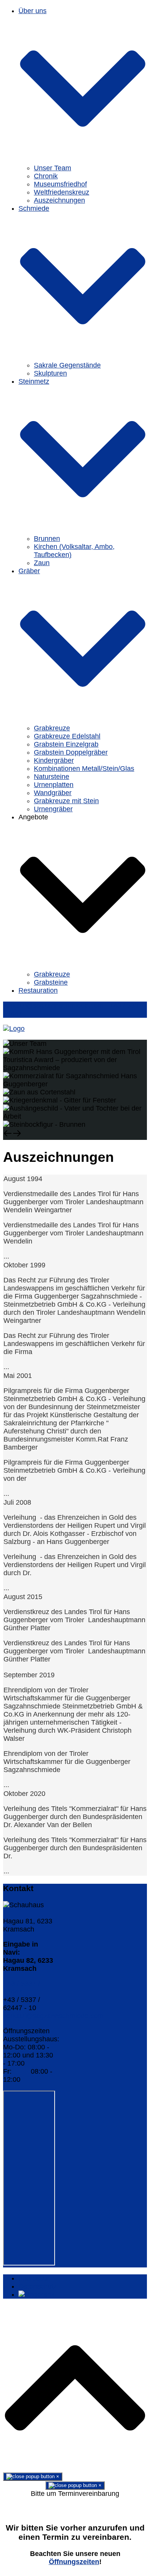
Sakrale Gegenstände (67, 365)
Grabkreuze (52, 728)
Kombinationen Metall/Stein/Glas (84, 769)
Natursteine (52, 777)
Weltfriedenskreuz (62, 192)
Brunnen (47, 539)
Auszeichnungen (59, 200)
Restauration (38, 990)
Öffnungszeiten (74, 2562)
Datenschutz (38, 2286)
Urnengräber (53, 809)
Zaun (42, 563)
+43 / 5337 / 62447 (22, 1988)
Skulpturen (50, 373)
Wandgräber (53, 793)
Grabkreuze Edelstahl (67, 736)
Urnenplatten (54, 785)
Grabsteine (51, 982)
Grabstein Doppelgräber (71, 752)
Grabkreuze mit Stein (66, 801)
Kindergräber (54, 760)
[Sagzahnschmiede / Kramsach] (14, 1029)
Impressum (36, 2278)
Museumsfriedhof (60, 184)
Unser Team (52, 168)
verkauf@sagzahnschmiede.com (53, 2016)
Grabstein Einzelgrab (66, 744)
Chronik (46, 176)
